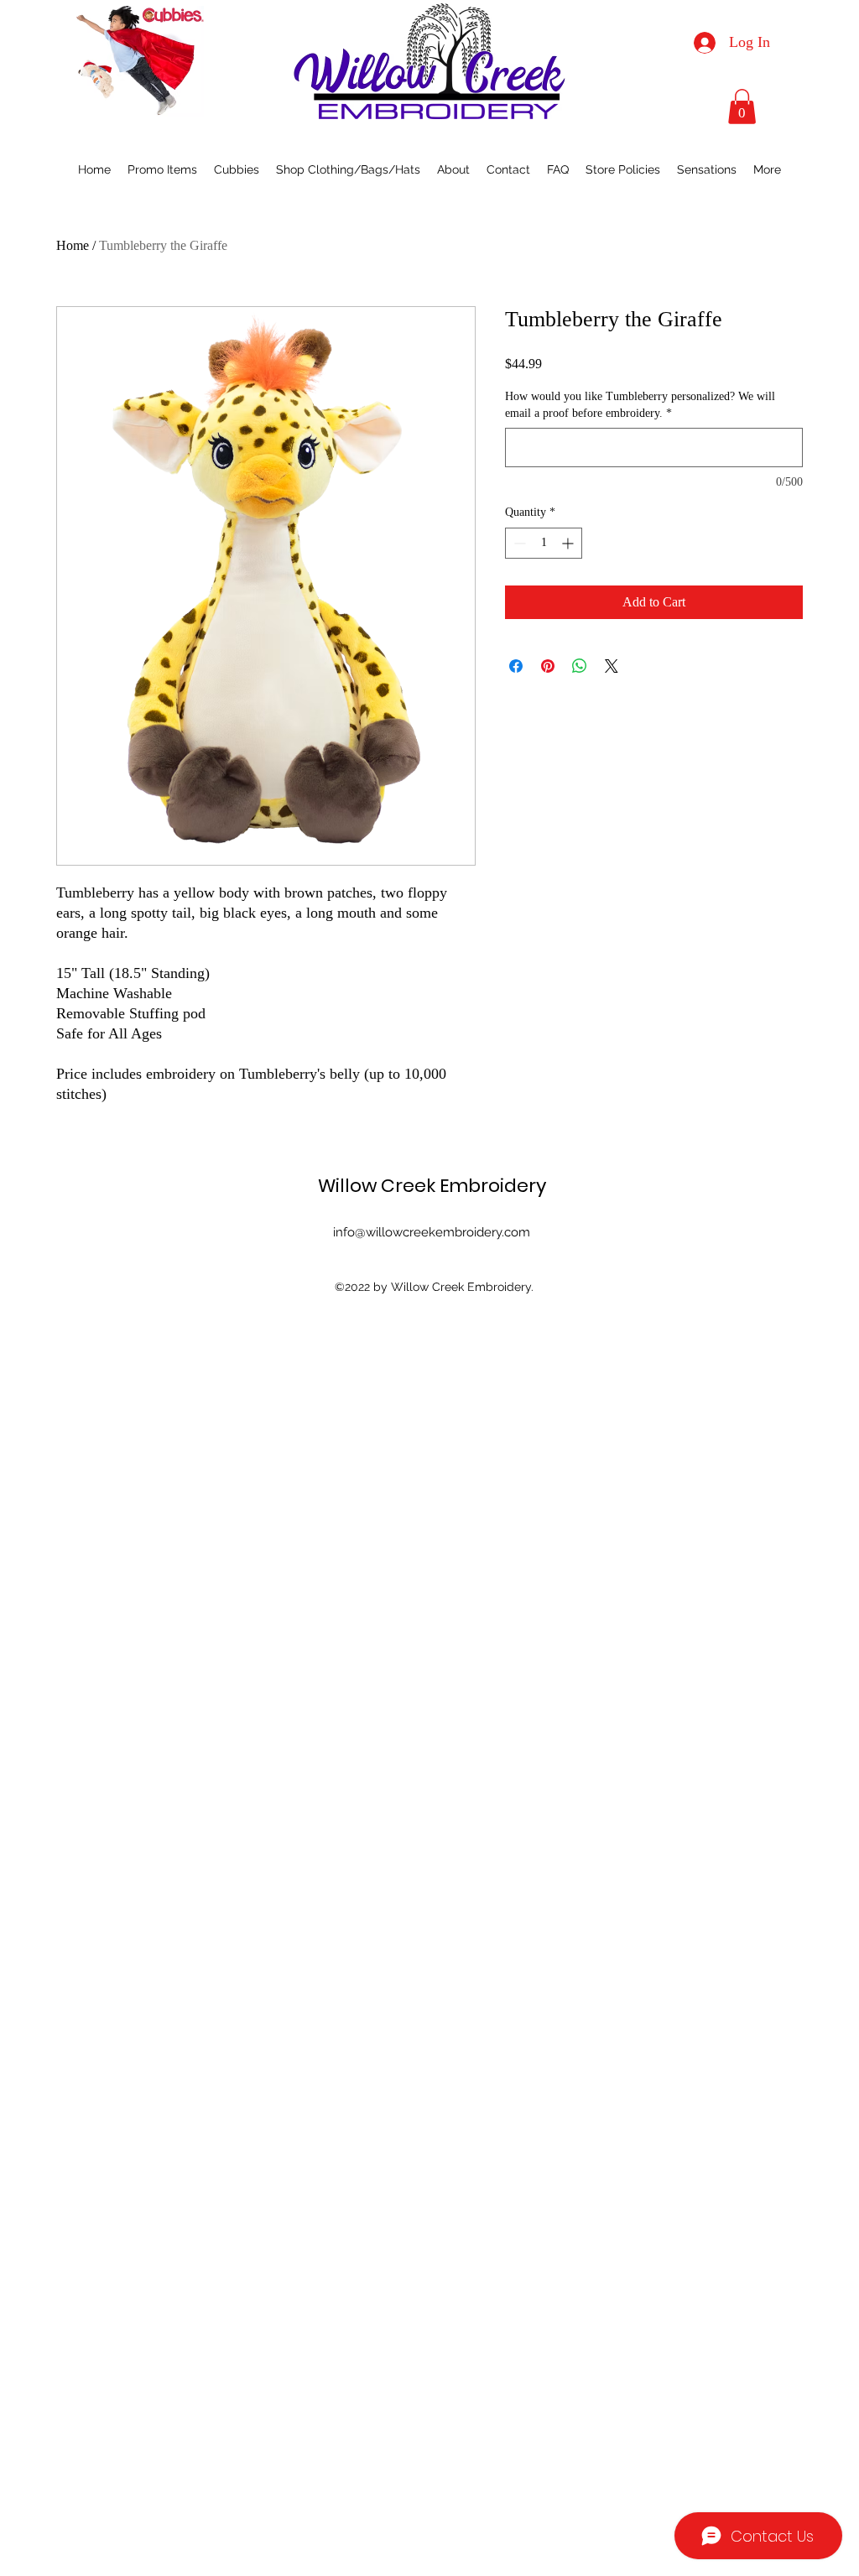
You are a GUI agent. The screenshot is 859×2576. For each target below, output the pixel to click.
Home (73, 245)
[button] (742, 107)
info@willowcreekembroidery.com (432, 1232)
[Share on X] (612, 666)
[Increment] (569, 543)
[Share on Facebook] (516, 666)
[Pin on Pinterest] (548, 666)
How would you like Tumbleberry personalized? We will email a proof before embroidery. (640, 405)
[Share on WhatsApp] (580, 666)
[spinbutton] (544, 543)
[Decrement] (518, 543)
